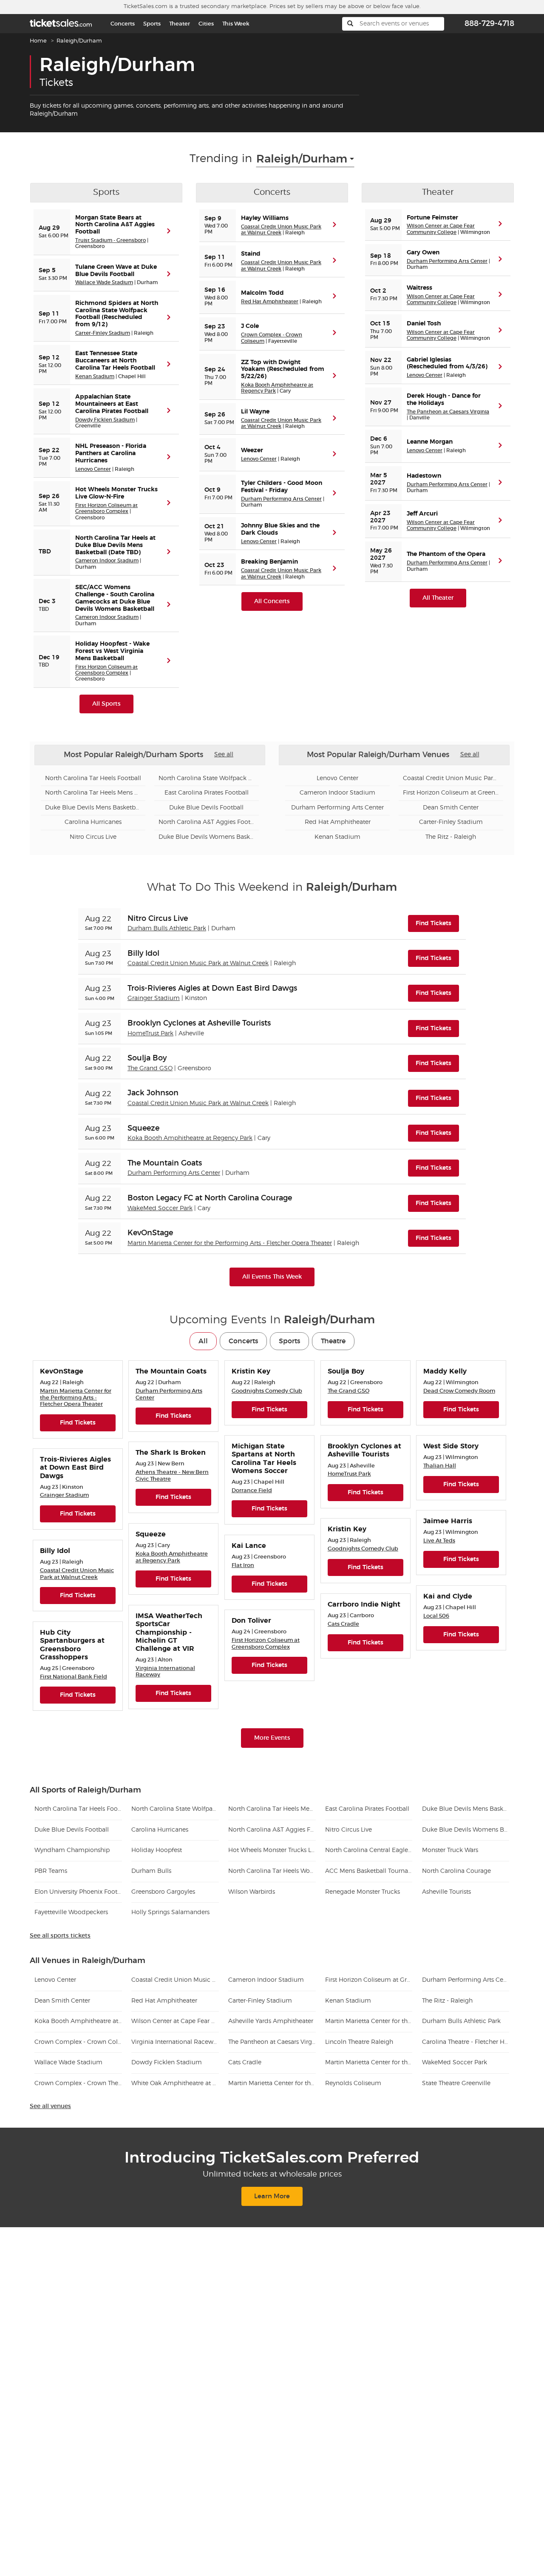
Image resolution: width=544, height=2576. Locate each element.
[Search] (350, 24)
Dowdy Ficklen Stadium (105, 420)
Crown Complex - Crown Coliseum (78, 2042)
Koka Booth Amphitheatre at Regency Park (190, 1138)
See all (224, 755)
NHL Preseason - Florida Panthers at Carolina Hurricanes (111, 453)
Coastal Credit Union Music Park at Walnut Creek (281, 229)
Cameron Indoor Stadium (107, 560)
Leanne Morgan (430, 442)
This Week (236, 24)
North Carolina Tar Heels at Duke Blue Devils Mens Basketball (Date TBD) (115, 545)
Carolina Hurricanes (93, 822)
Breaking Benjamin (269, 562)
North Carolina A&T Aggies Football (207, 822)
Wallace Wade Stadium (104, 282)
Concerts (123, 24)
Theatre (333, 1341)
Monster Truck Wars (450, 1850)
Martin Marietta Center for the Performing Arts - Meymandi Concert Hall (369, 2063)
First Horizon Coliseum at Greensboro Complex (106, 508)
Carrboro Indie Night (364, 1604)
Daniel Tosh (424, 324)
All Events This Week (272, 1277)
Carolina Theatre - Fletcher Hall (466, 2042)
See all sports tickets (60, 1936)
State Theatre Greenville (456, 2083)
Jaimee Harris (448, 1521)
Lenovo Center (93, 469)
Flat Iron (243, 1565)
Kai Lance (249, 1546)
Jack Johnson (153, 1093)
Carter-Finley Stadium (103, 333)
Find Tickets (437, 923)
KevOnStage (150, 1233)
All (203, 1341)
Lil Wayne (255, 412)
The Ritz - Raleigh (451, 837)
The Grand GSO (150, 1069)
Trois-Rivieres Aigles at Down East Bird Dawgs (212, 988)
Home (38, 41)
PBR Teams (51, 1871)
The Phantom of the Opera (446, 554)
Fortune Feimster (432, 218)
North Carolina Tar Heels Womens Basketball (272, 1871)
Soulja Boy (147, 1058)
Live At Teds (439, 1540)
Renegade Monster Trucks (363, 1892)
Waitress (419, 288)
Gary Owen (423, 253)
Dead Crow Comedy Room (459, 1391)
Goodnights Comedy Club (267, 1391)
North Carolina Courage (456, 1871)
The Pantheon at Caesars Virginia (448, 412)
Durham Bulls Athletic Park (167, 929)
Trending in (221, 159)
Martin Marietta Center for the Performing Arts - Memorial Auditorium (369, 2021)
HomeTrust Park (150, 1034)
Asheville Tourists (446, 1892)
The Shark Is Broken (171, 1453)
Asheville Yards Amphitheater (271, 2021)
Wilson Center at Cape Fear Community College (441, 229)
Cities (206, 24)
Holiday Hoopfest (157, 1850)
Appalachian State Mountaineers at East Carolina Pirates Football (112, 404)
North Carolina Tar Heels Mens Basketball (93, 793)
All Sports (106, 704)
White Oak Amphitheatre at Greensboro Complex (175, 2083)
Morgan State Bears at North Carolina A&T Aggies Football (115, 225)
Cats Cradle (343, 1624)
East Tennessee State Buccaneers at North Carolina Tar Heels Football (115, 361)
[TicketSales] (61, 22)
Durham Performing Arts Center (281, 499)
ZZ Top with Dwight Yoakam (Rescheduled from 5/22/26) (283, 370)
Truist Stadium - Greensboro (110, 240)
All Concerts (272, 601)
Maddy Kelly (445, 1371)
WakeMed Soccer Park (160, 1208)
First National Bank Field (74, 1677)
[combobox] (305, 159)
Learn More (272, 2196)
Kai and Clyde (448, 1596)
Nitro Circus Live (93, 837)
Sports (152, 24)
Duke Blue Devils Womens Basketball (207, 837)
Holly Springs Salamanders (170, 1912)
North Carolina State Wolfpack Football (207, 778)
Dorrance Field (252, 1490)
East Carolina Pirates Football (207, 793)
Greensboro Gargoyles (163, 1892)
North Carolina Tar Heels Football (93, 778)
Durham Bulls (151, 1871)
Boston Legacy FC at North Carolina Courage (210, 1198)
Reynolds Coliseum (353, 2083)
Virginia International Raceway (175, 2042)
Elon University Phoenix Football (78, 1892)
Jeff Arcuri (422, 514)
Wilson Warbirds (252, 1892)
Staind (251, 254)
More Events (272, 1738)
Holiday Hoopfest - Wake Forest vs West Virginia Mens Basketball (112, 651)
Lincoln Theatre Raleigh (359, 2042)
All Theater (438, 598)
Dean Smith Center (451, 808)
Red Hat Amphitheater (270, 301)
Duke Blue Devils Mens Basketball (93, 808)
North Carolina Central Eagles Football (369, 1850)
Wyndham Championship (72, 1850)
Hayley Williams (265, 218)
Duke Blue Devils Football (206, 808)
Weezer (252, 450)
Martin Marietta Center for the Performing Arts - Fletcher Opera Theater (230, 1243)
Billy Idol (143, 953)
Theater (180, 24)
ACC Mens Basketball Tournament (369, 1871)
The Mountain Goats (165, 1163)
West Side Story (451, 1446)
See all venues (50, 2106)
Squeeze (143, 1128)
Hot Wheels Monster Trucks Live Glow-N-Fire (272, 1850)
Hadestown (424, 476)
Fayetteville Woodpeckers (71, 1912)
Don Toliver (251, 1621)
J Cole (250, 326)
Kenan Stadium (95, 376)
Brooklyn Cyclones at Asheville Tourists (199, 1023)
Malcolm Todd (262, 293)
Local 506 (436, 1616)
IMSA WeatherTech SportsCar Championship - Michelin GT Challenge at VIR (169, 1632)
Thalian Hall (440, 1466)
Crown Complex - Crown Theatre (78, 2083)
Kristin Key (251, 1371)
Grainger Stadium (154, 998)
